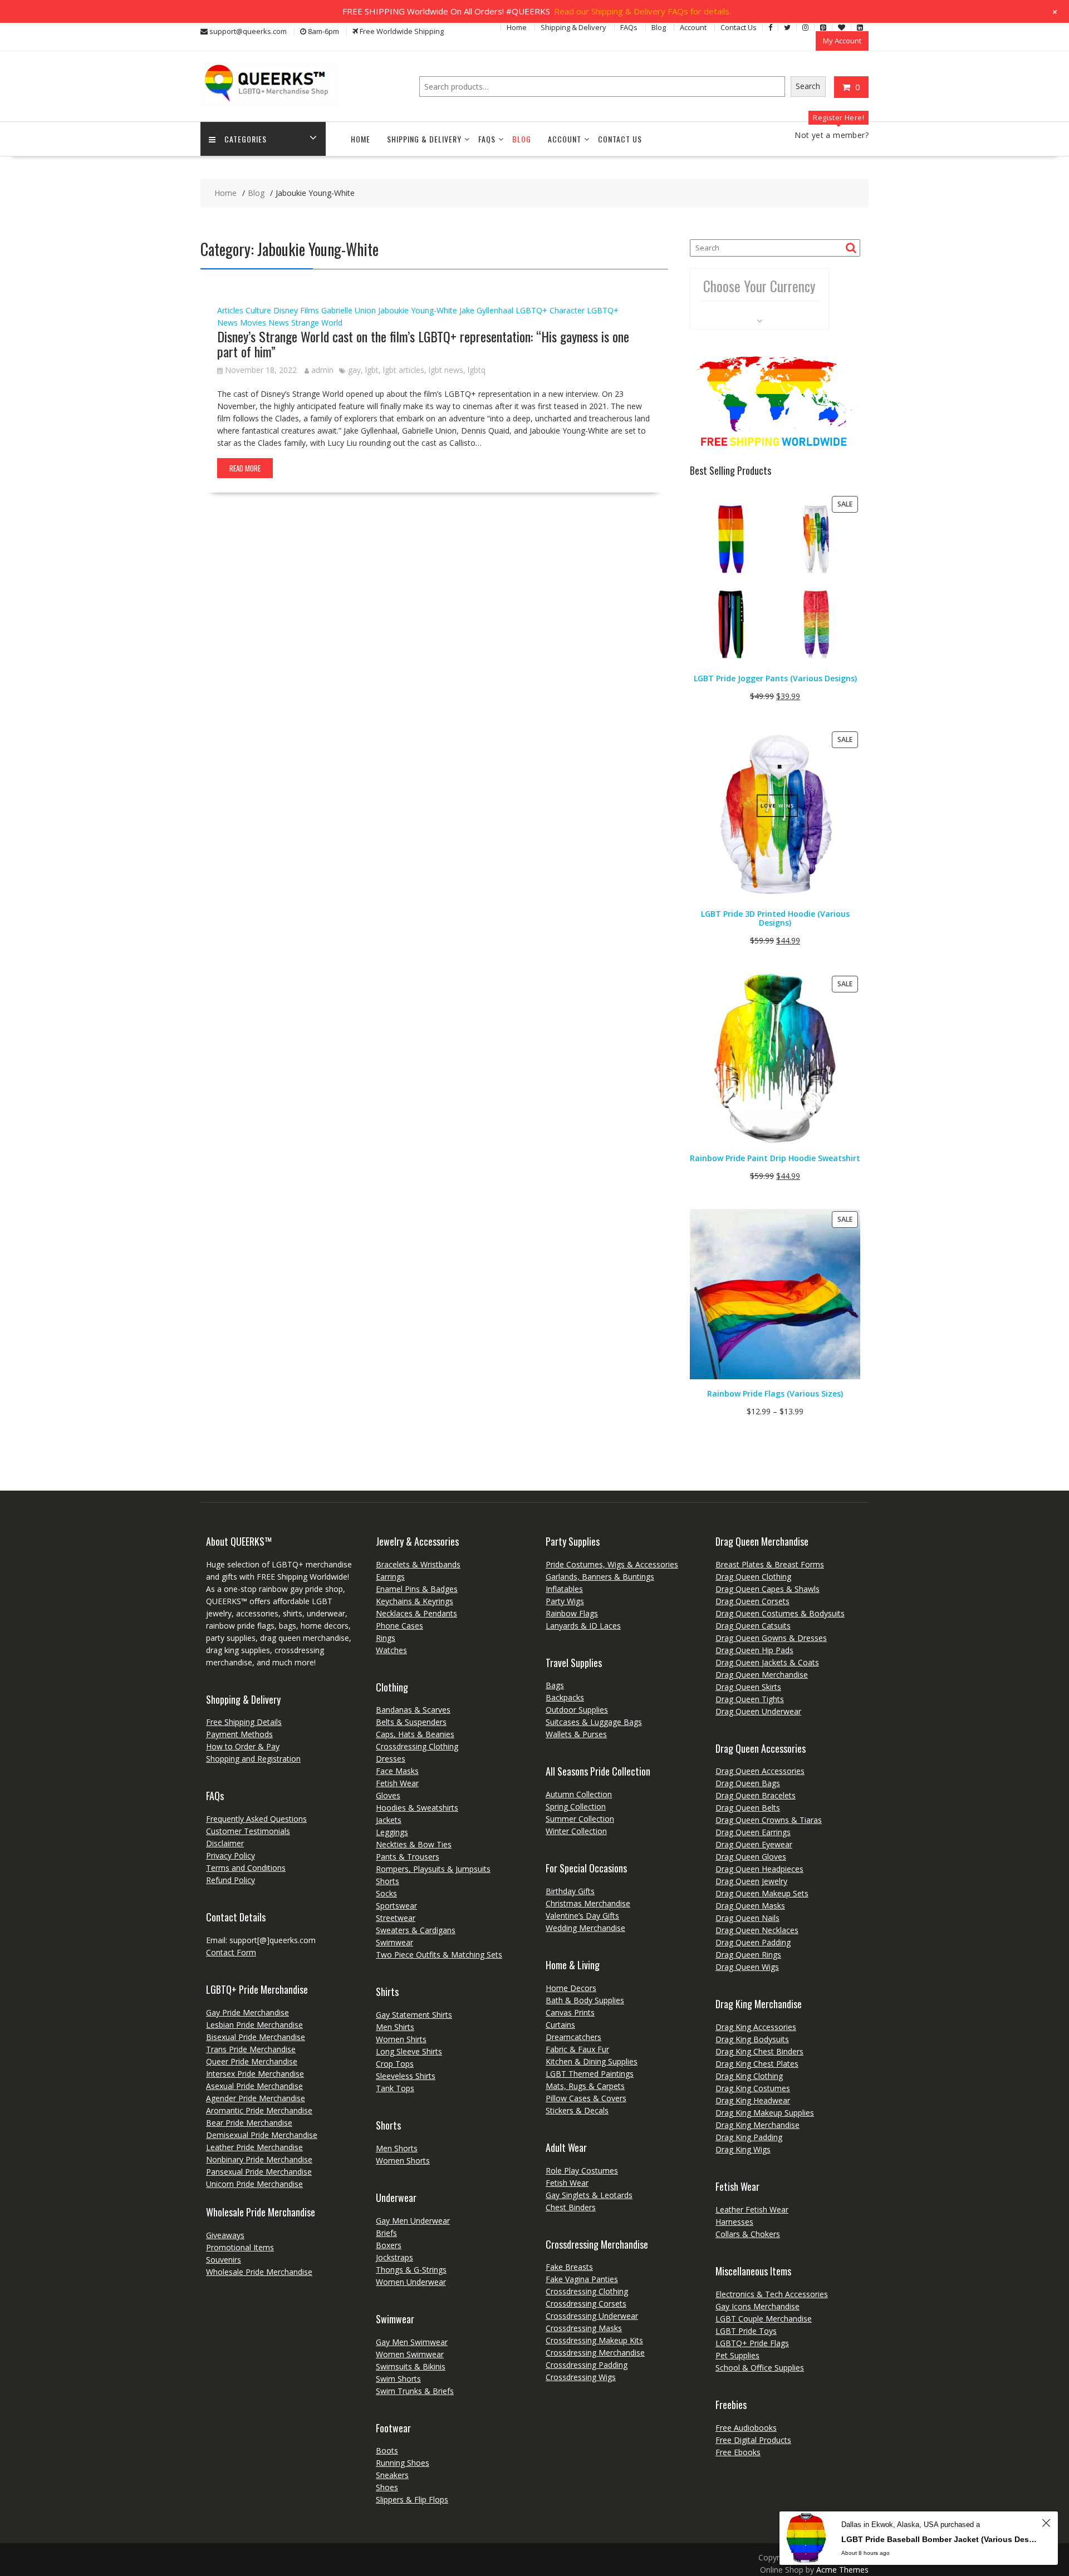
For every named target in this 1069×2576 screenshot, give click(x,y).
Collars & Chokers (748, 2234)
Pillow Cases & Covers (586, 2098)
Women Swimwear (410, 2354)
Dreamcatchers (573, 2037)
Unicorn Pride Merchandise (254, 2184)
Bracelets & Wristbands (418, 1564)
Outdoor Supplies (577, 1710)
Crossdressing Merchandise (595, 2353)
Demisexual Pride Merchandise (262, 2135)
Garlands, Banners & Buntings (600, 1577)
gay (354, 370)
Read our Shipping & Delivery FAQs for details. (643, 11)
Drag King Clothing (749, 2076)
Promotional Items (240, 2247)
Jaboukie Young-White (418, 310)
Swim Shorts (398, 2379)
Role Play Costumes (582, 2171)
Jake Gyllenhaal (486, 310)
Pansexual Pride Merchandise (259, 2172)
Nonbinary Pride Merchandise (259, 2159)
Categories (246, 139)
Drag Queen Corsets (752, 1601)
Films (310, 310)
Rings (386, 1638)
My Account (842, 41)
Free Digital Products (753, 2440)
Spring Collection (576, 1806)
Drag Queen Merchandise (762, 1675)
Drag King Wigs (743, 2149)
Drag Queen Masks (750, 1906)
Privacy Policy (231, 1855)
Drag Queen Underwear (758, 1711)
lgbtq (477, 370)
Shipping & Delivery (573, 27)
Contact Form (231, 1952)
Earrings (390, 1577)
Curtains (560, 2025)
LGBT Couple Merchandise (764, 2319)
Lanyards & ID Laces (583, 1626)
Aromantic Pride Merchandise (259, 2110)
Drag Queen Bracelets (756, 1795)
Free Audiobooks (746, 2428)
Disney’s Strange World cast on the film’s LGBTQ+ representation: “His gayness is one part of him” (423, 343)
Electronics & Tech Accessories (772, 2294)
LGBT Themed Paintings (590, 2074)
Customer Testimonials (248, 1831)
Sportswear (396, 1906)
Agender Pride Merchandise (256, 2098)
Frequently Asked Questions (256, 1819)
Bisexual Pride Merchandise (256, 2037)
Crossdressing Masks (584, 2328)
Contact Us (739, 27)
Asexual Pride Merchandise (254, 2086)
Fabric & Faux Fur (577, 2049)
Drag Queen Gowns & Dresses (771, 1638)
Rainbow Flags (572, 1613)
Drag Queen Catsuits (753, 1626)
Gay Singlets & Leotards (589, 2195)
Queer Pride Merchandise (252, 2061)
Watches (391, 1650)
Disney (286, 310)
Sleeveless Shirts (406, 2076)
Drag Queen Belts (748, 1808)
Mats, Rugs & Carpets (585, 2086)
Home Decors (571, 1988)
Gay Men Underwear (413, 2221)
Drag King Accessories (756, 2027)
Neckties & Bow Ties (414, 1844)
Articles (230, 310)
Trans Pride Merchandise (251, 2049)
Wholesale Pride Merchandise (259, 2272)
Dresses (391, 1759)
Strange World (317, 323)
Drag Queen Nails (747, 1918)
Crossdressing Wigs (581, 2377)
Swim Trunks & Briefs (415, 2391)
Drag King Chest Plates (757, 2064)
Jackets (389, 1820)
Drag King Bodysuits (752, 2039)
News (279, 323)
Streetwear (396, 1918)
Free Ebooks (738, 2452)
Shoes (387, 2487)
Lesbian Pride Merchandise (254, 2025)
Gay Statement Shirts (414, 2015)
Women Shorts (403, 2160)
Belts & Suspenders (411, 1722)
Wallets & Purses (576, 1734)
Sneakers (392, 2475)
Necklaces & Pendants (416, 1613)
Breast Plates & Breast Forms (770, 1564)
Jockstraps (394, 2257)
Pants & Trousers (408, 1857)
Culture (258, 310)
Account (693, 27)
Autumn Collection (579, 1794)
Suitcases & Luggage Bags (594, 1722)
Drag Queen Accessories (760, 1771)
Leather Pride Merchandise (254, 2147)
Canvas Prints (570, 2012)
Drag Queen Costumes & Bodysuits (780, 1613)
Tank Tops (395, 2088)
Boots (387, 2450)
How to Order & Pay (243, 1746)
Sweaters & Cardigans (416, 1930)
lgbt (372, 370)
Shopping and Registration (253, 1759)
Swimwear (394, 1942)
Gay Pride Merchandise (247, 2012)
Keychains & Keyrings (415, 1601)
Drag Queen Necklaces (757, 1930)
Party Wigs (565, 1601)
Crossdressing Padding (587, 2365)
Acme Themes (842, 2570)
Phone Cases (399, 1626)
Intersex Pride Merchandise (255, 2074)
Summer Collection (580, 1819)
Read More (245, 468)
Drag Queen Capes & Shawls (768, 1589)
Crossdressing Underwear (592, 2316)
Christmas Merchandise (588, 1903)
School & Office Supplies (760, 2368)
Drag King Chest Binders (759, 2051)
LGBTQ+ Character (550, 310)
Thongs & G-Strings (411, 2270)
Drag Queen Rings (748, 1955)
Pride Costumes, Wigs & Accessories (612, 1564)
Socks (386, 1893)
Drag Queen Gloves (751, 1857)
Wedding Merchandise (585, 1928)
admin (322, 370)
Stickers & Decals (577, 2110)
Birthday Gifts (570, 1891)
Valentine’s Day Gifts (582, 1916)
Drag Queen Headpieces (759, 1869)
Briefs (386, 2233)
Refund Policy (231, 1880)
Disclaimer (225, 1843)
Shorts (388, 1881)
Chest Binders (571, 2207)
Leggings (392, 1832)
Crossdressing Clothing (417, 1746)
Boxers (389, 2245)
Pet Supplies (737, 2355)
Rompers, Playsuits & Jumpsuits (433, 1869)
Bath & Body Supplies (585, 2000)
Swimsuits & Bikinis (411, 2366)
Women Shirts (401, 2039)
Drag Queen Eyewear (754, 1844)
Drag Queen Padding (753, 1942)
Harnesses (734, 2222)
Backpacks (565, 1697)
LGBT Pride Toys (746, 2331)
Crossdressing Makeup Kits (594, 2340)
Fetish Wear (397, 1783)
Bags (555, 1685)
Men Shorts (397, 2148)
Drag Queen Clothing (753, 1577)
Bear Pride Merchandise (249, 2123)
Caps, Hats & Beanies (415, 1734)
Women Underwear (411, 2282)
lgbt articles (404, 370)
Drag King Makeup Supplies (765, 2113)
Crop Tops (395, 2064)
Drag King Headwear (753, 2100)
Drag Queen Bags (748, 1783)
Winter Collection (576, 1831)
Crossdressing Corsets (586, 2304)
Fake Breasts (569, 2267)
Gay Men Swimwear (412, 2342)
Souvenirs (224, 2260)
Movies (253, 323)
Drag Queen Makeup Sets (762, 1893)
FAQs (629, 27)
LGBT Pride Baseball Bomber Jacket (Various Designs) (940, 2539)
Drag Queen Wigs (747, 1967)
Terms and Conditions (246, 1868)
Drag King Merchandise (757, 2125)
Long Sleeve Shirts (409, 2051)
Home (517, 27)
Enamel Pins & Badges (417, 1589)
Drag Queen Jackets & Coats (767, 1662)
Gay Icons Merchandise (757, 2306)
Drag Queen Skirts (748, 1687)
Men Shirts (395, 2027)
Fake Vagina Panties (582, 2279)
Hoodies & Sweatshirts (417, 1808)
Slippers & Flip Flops (412, 2499)
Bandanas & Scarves (413, 1710)
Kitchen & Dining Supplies (592, 2061)
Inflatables (564, 1589)
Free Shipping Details (244, 1722)
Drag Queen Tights (750, 1699)
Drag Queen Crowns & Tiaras (769, 1820)
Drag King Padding (749, 2137)
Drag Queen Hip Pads (754, 1650)
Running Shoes (403, 2463)
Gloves (388, 1795)
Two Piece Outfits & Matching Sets (439, 1955)
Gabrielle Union (349, 310)
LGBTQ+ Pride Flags (752, 2343)
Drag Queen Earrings (753, 1832)
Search (808, 86)
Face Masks (397, 1771)
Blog (659, 27)
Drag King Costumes (753, 2088)
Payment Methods (239, 1734)
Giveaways (225, 2235)
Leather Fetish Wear (752, 2209)
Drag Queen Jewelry (751, 1881)
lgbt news (446, 370)
